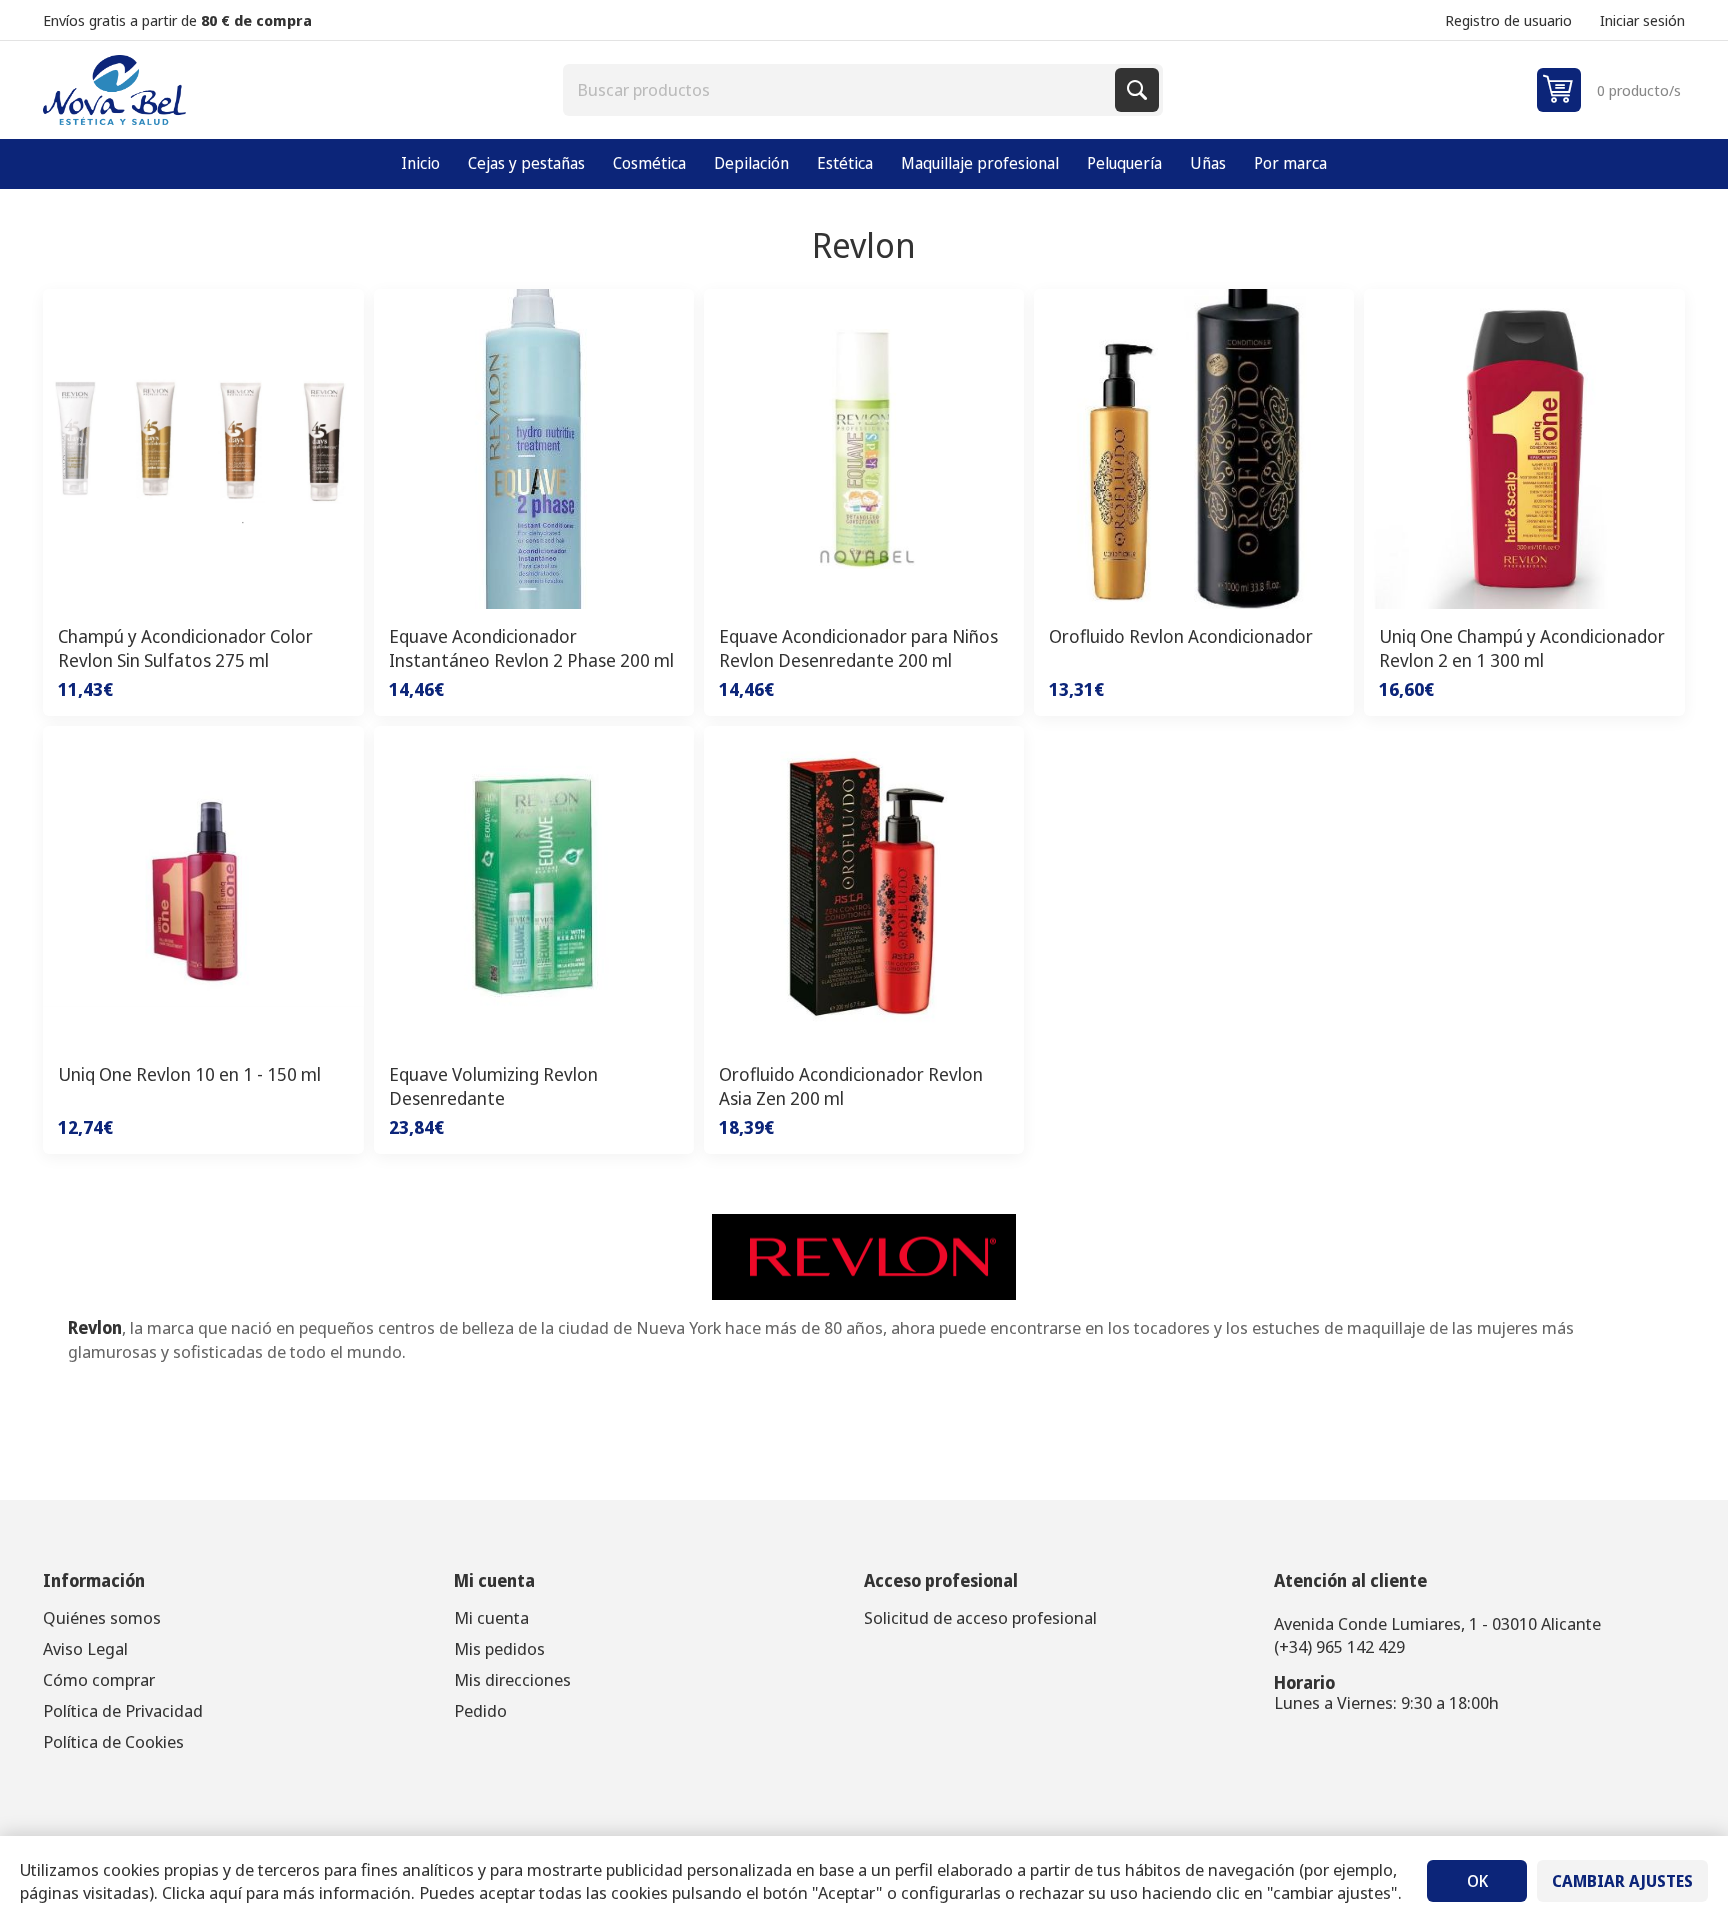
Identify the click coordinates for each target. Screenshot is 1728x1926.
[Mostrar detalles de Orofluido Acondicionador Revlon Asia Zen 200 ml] (864, 886)
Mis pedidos (499, 1648)
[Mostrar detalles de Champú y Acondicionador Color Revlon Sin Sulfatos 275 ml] (203, 449)
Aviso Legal (85, 1648)
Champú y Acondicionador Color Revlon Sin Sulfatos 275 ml (185, 648)
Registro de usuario (1508, 20)
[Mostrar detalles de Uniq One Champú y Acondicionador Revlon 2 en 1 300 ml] (1524, 449)
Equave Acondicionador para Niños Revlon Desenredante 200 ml (858, 648)
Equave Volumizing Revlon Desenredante (493, 1086)
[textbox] (841, 90)
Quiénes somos (102, 1617)
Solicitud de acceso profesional (980, 1617)
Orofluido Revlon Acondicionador (1181, 636)
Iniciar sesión (1642, 20)
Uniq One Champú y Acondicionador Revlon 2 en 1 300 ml (1522, 648)
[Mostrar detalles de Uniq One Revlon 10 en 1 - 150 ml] (203, 886)
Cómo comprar (99, 1679)
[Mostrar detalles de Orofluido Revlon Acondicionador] (1194, 449)
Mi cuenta (491, 1617)
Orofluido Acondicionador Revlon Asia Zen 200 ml (851, 1086)
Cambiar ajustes (1622, 1881)
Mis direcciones (512, 1679)
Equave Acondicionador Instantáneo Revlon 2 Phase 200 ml (531, 648)
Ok (1477, 1881)
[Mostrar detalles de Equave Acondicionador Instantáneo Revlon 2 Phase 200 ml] (534, 449)
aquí (225, 1892)
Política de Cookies (113, 1741)
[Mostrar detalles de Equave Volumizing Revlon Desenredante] (534, 886)
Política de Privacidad (123, 1710)
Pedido (480, 1710)
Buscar (1137, 90)
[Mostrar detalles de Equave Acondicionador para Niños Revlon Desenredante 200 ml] (864, 449)
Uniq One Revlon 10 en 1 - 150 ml (189, 1074)
